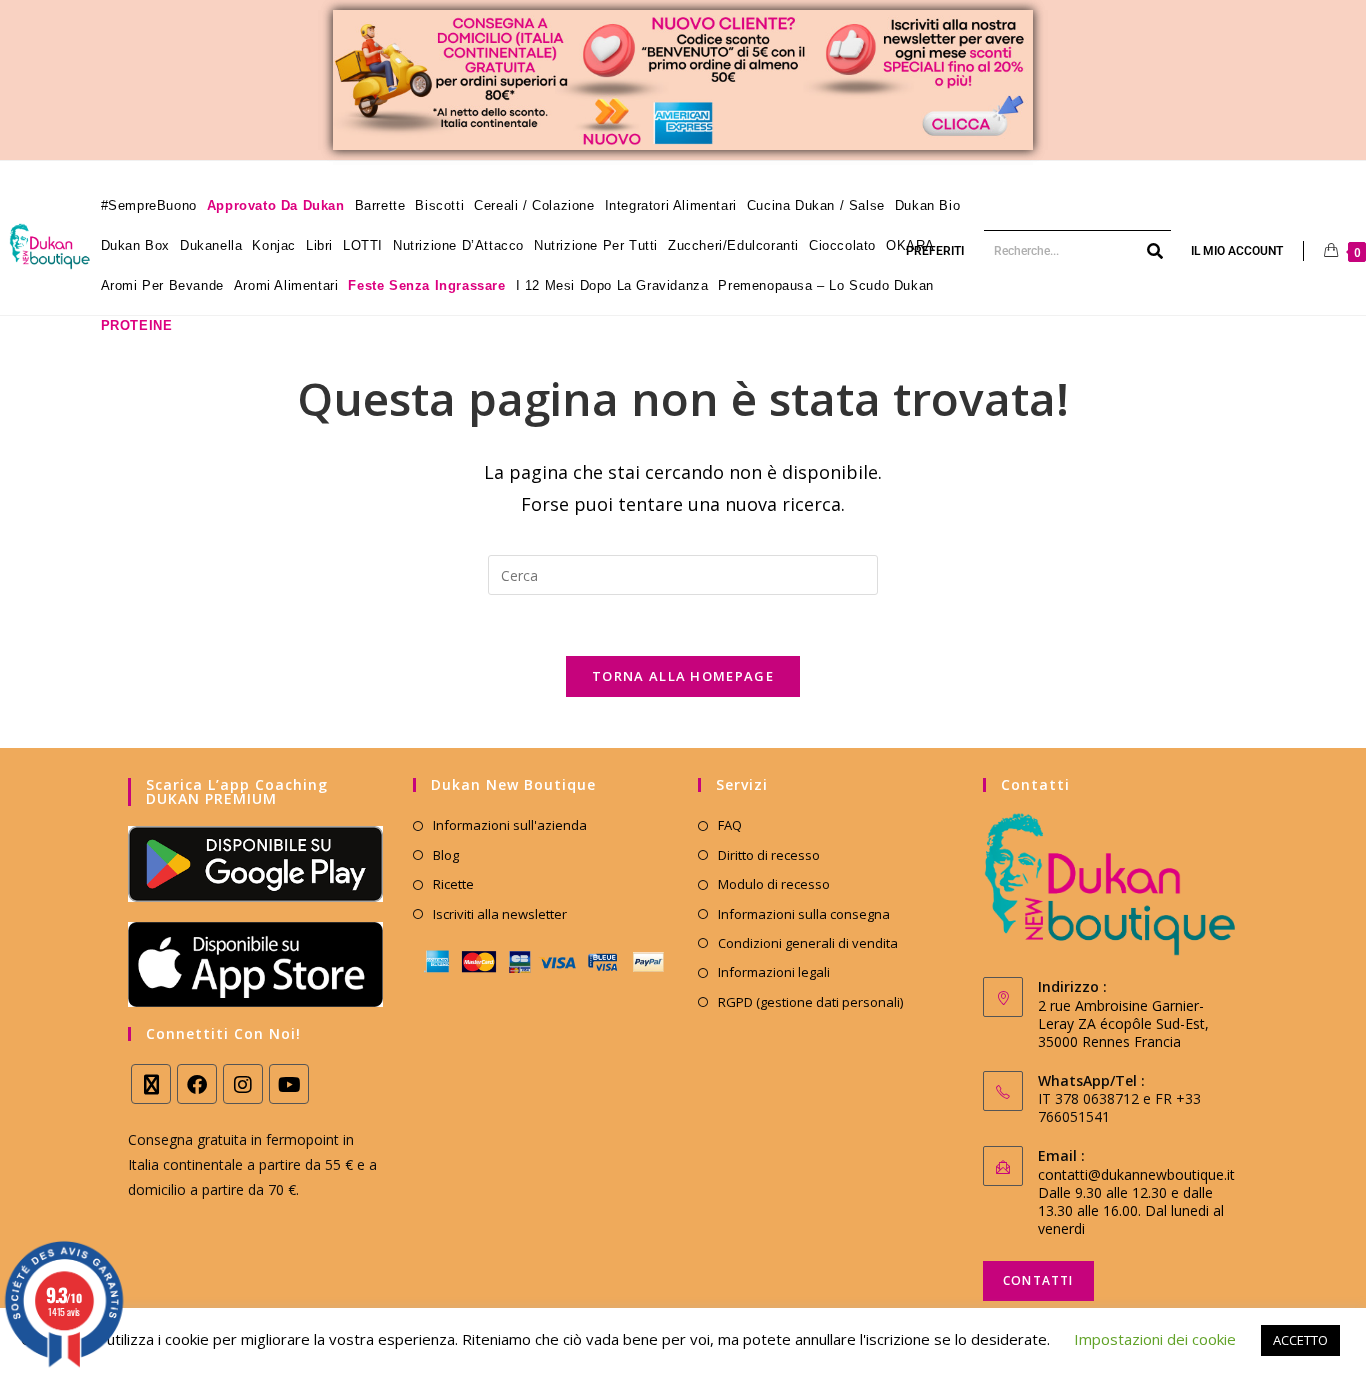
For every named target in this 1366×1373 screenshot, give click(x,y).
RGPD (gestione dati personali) (810, 1002)
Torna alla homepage (683, 676)
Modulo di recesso (774, 884)
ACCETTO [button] (1300, 1340)
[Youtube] (289, 1084)
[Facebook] (197, 1084)
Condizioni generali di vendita (808, 943)
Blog (446, 855)
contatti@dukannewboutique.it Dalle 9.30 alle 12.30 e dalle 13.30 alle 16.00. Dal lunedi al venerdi (1136, 1201)
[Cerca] (1156, 251)
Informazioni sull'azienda (510, 825)
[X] (151, 1084)
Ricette (453, 884)
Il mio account (1237, 251)
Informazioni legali (774, 972)
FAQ (730, 825)
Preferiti (935, 251)
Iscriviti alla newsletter (500, 914)
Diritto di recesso (769, 855)
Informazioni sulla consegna (804, 914)
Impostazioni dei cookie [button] (1155, 1339)
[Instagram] (243, 1084)
